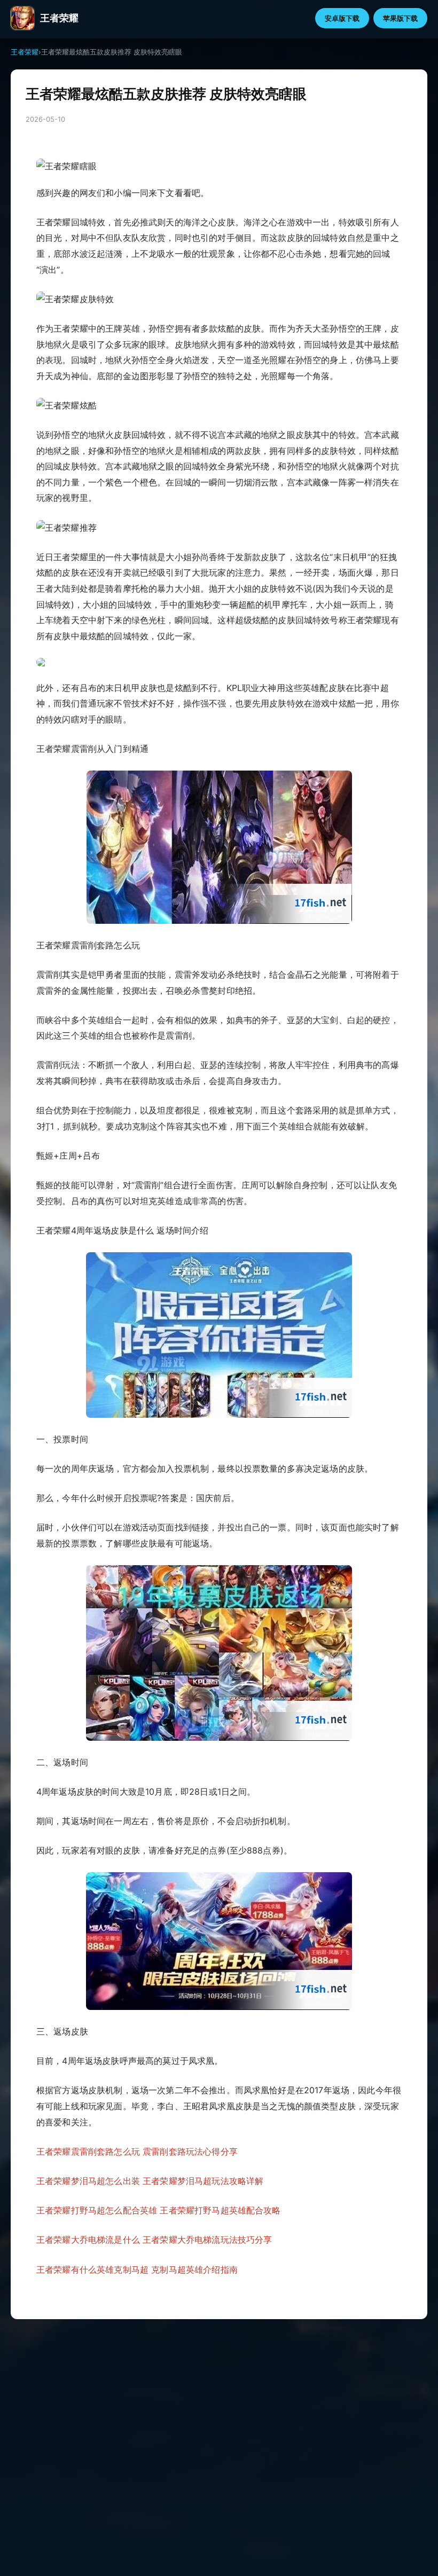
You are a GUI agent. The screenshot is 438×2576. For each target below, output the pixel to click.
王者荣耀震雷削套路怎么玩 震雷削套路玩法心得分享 (137, 2151)
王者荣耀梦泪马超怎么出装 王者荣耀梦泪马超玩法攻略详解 (150, 2181)
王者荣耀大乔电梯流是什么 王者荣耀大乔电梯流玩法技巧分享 (154, 2240)
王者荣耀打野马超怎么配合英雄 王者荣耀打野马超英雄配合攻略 (159, 2210)
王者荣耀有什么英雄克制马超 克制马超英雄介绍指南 (137, 2269)
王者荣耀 (25, 52)
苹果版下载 (400, 18)
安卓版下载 (342, 18)
